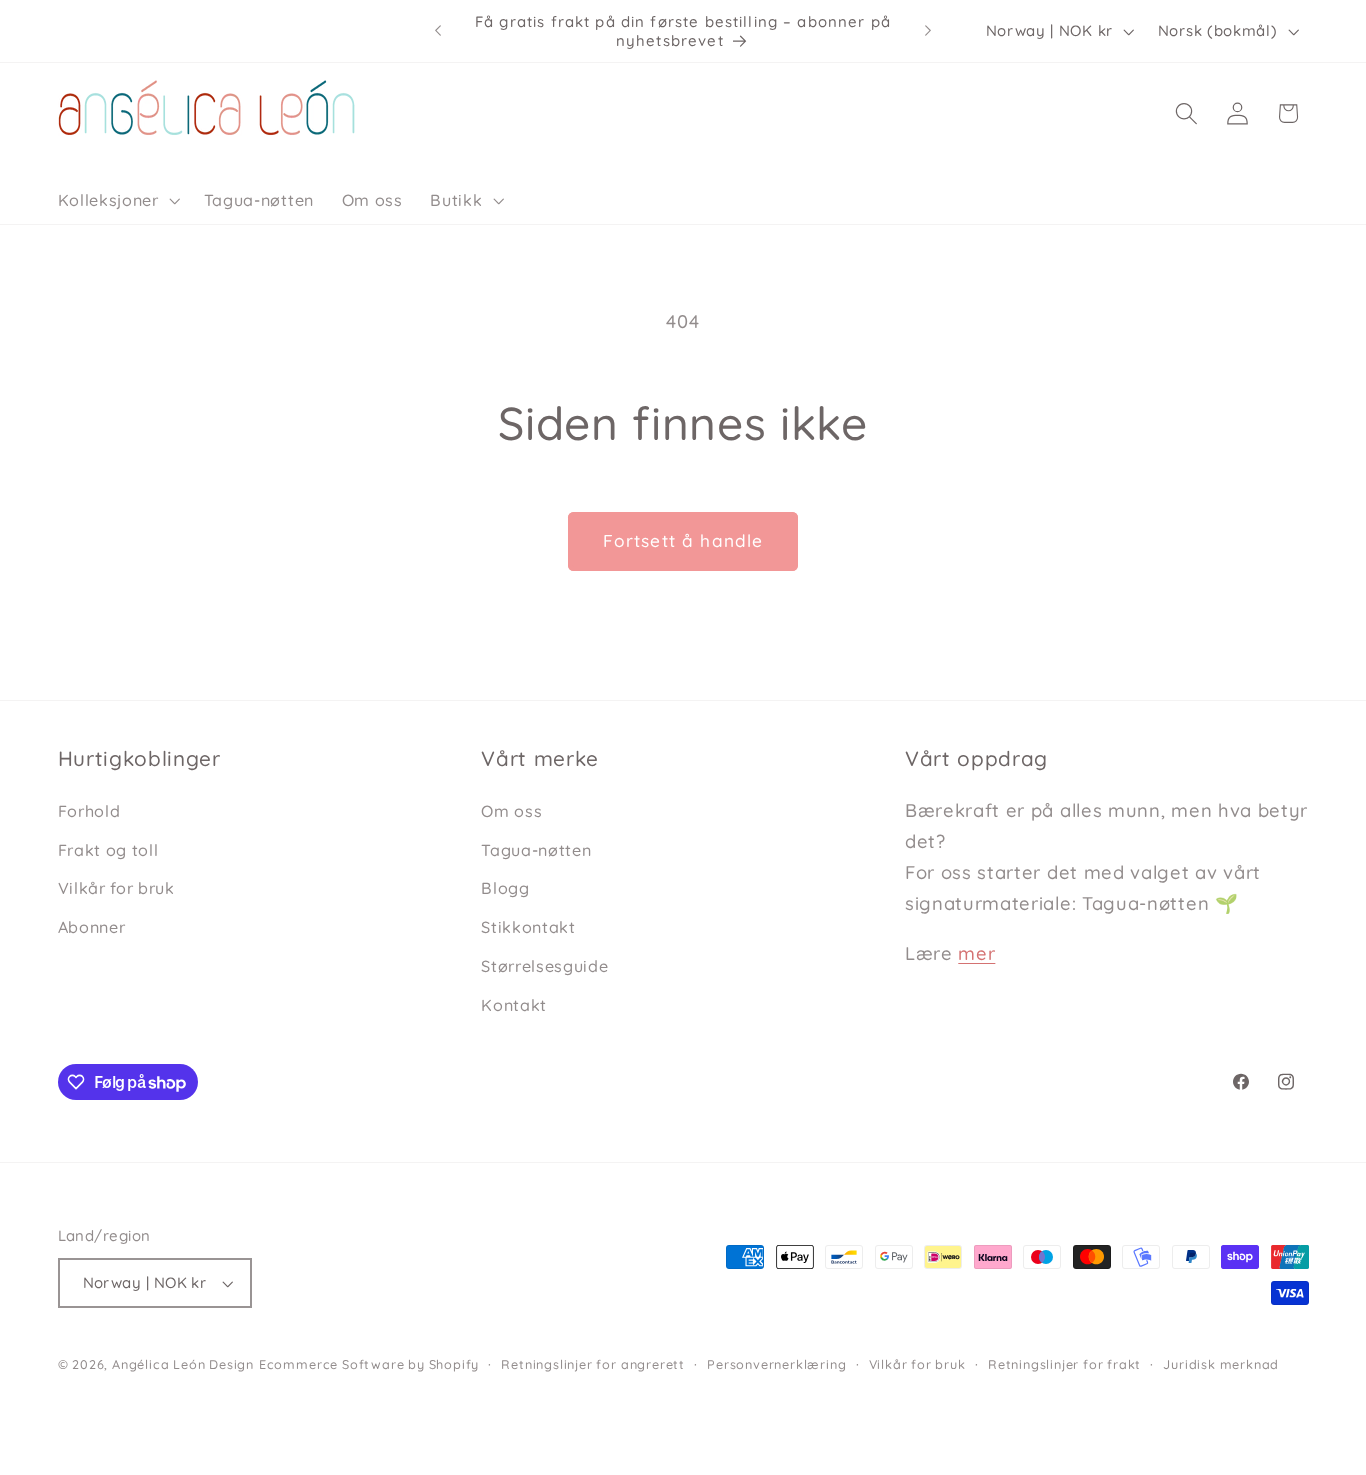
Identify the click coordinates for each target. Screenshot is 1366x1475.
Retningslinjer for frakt (1064, 1364)
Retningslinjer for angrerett (593, 1364)
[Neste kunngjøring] (928, 31)
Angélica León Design (183, 1364)
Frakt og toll (108, 850)
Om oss (511, 811)
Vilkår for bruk (116, 888)
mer (976, 953)
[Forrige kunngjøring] (438, 31)
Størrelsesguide (544, 966)
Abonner (92, 927)
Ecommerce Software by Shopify (369, 1364)
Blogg (505, 888)
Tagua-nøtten (536, 850)
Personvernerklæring (776, 1364)
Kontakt (514, 1005)
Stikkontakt (528, 927)
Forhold (89, 811)
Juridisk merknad (1221, 1364)
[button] (117, 200)
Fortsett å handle (683, 540)
